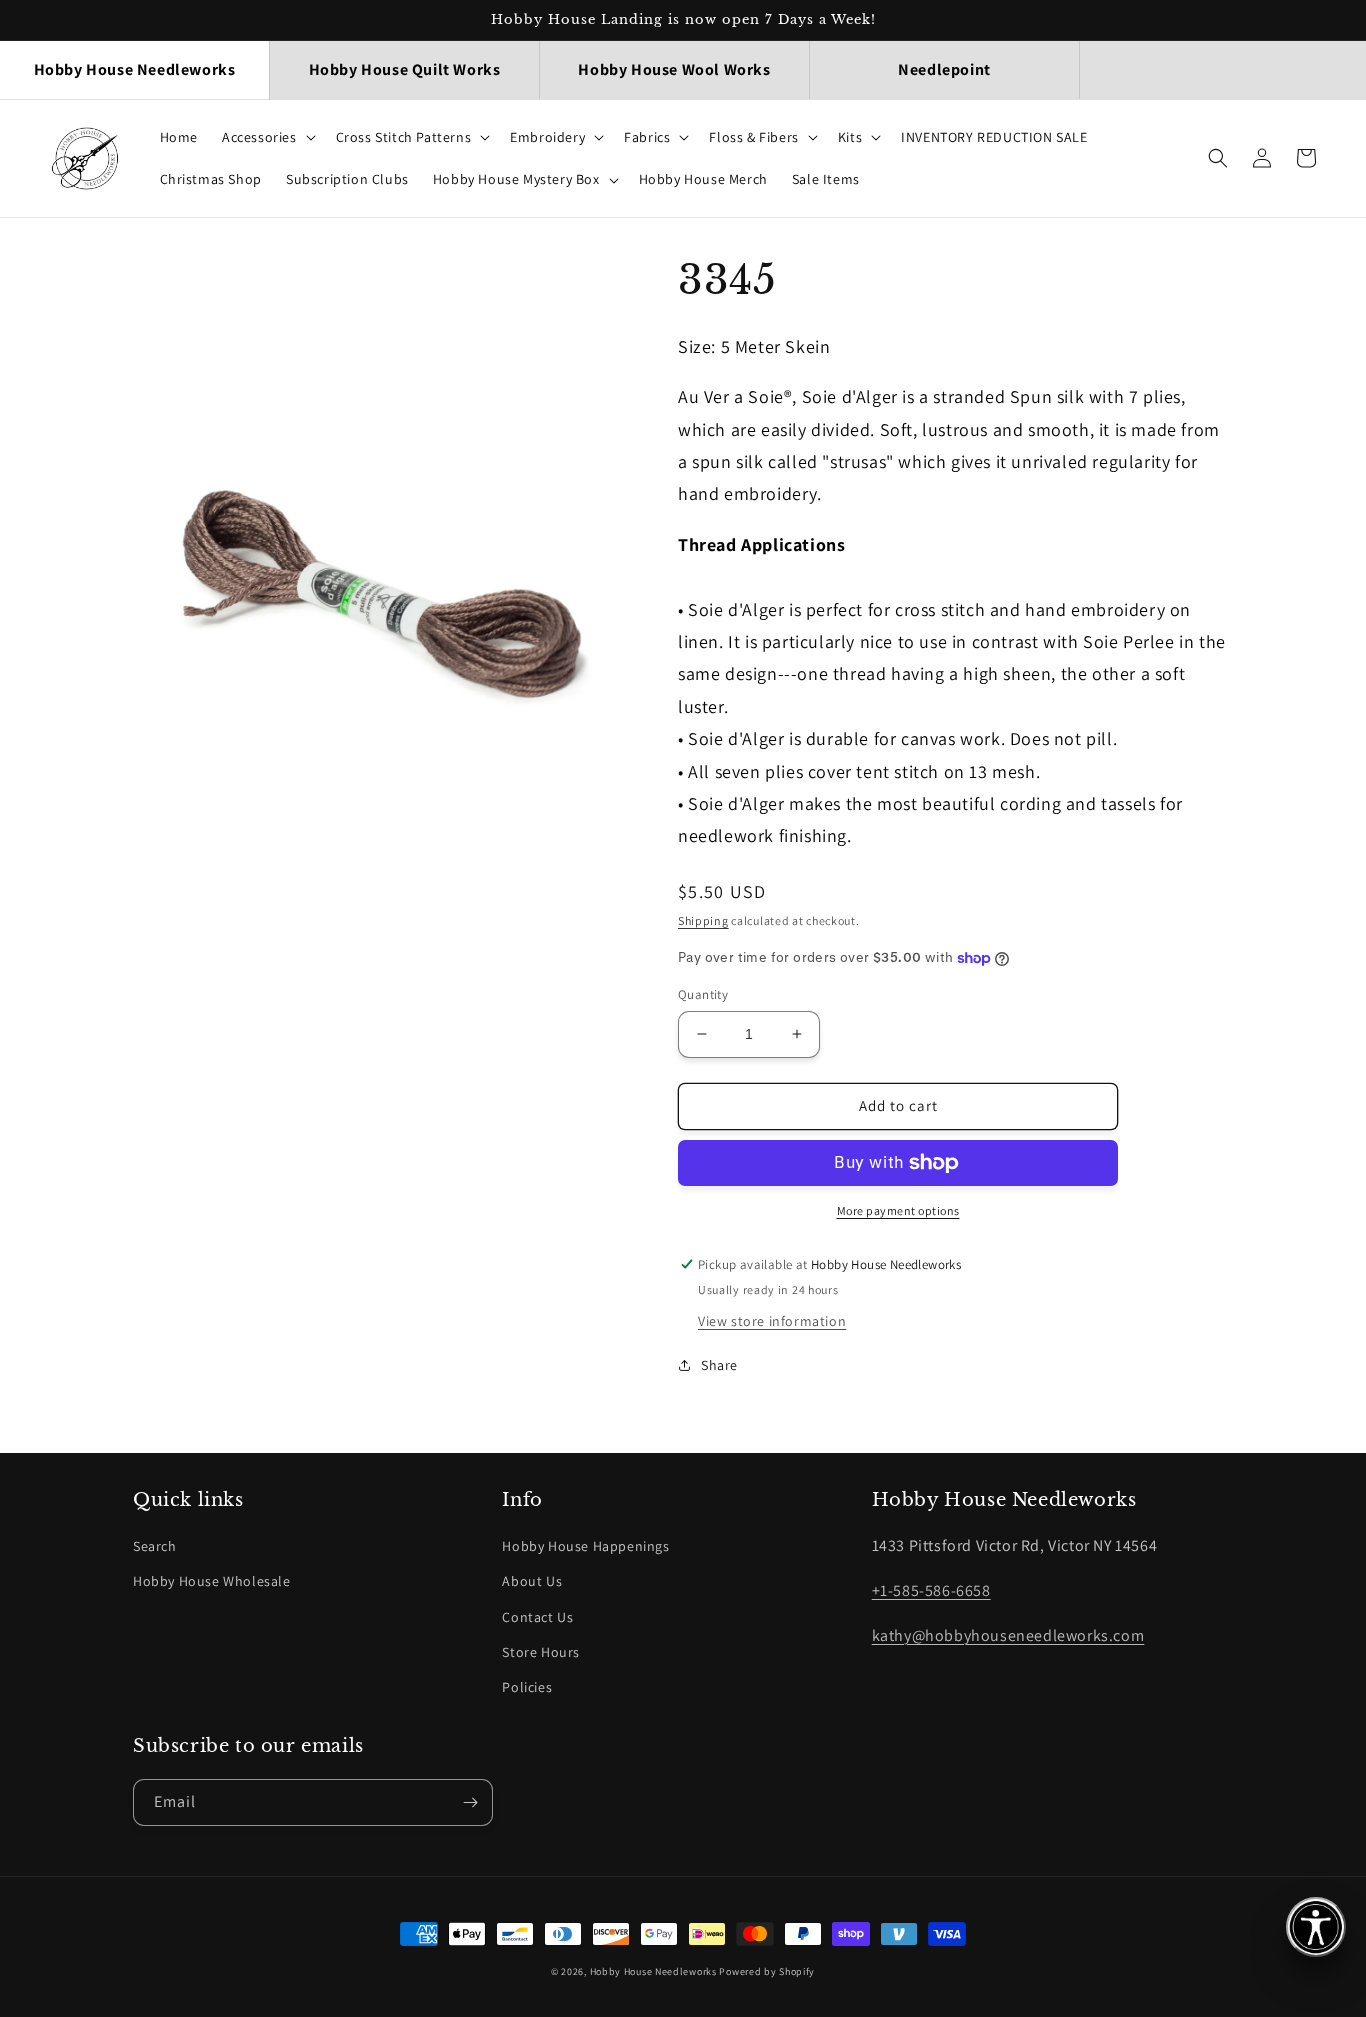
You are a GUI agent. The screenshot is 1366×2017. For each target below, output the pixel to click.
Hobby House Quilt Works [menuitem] (405, 69)
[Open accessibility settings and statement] (1316, 1927)
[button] (267, 137)
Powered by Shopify (767, 1971)
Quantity (703, 994)
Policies (527, 1687)
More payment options (898, 1210)
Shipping (703, 920)
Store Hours (541, 1652)
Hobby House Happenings (585, 1546)
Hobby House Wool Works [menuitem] (674, 69)
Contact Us (537, 1617)
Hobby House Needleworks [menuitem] (135, 69)
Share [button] (719, 1365)
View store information (772, 1321)
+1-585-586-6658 (931, 1590)
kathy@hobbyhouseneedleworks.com (1008, 1635)
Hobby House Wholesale (212, 1581)
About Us (532, 1581)
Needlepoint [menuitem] (944, 69)
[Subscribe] (470, 1802)
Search (155, 1546)
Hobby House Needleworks (653, 1971)
